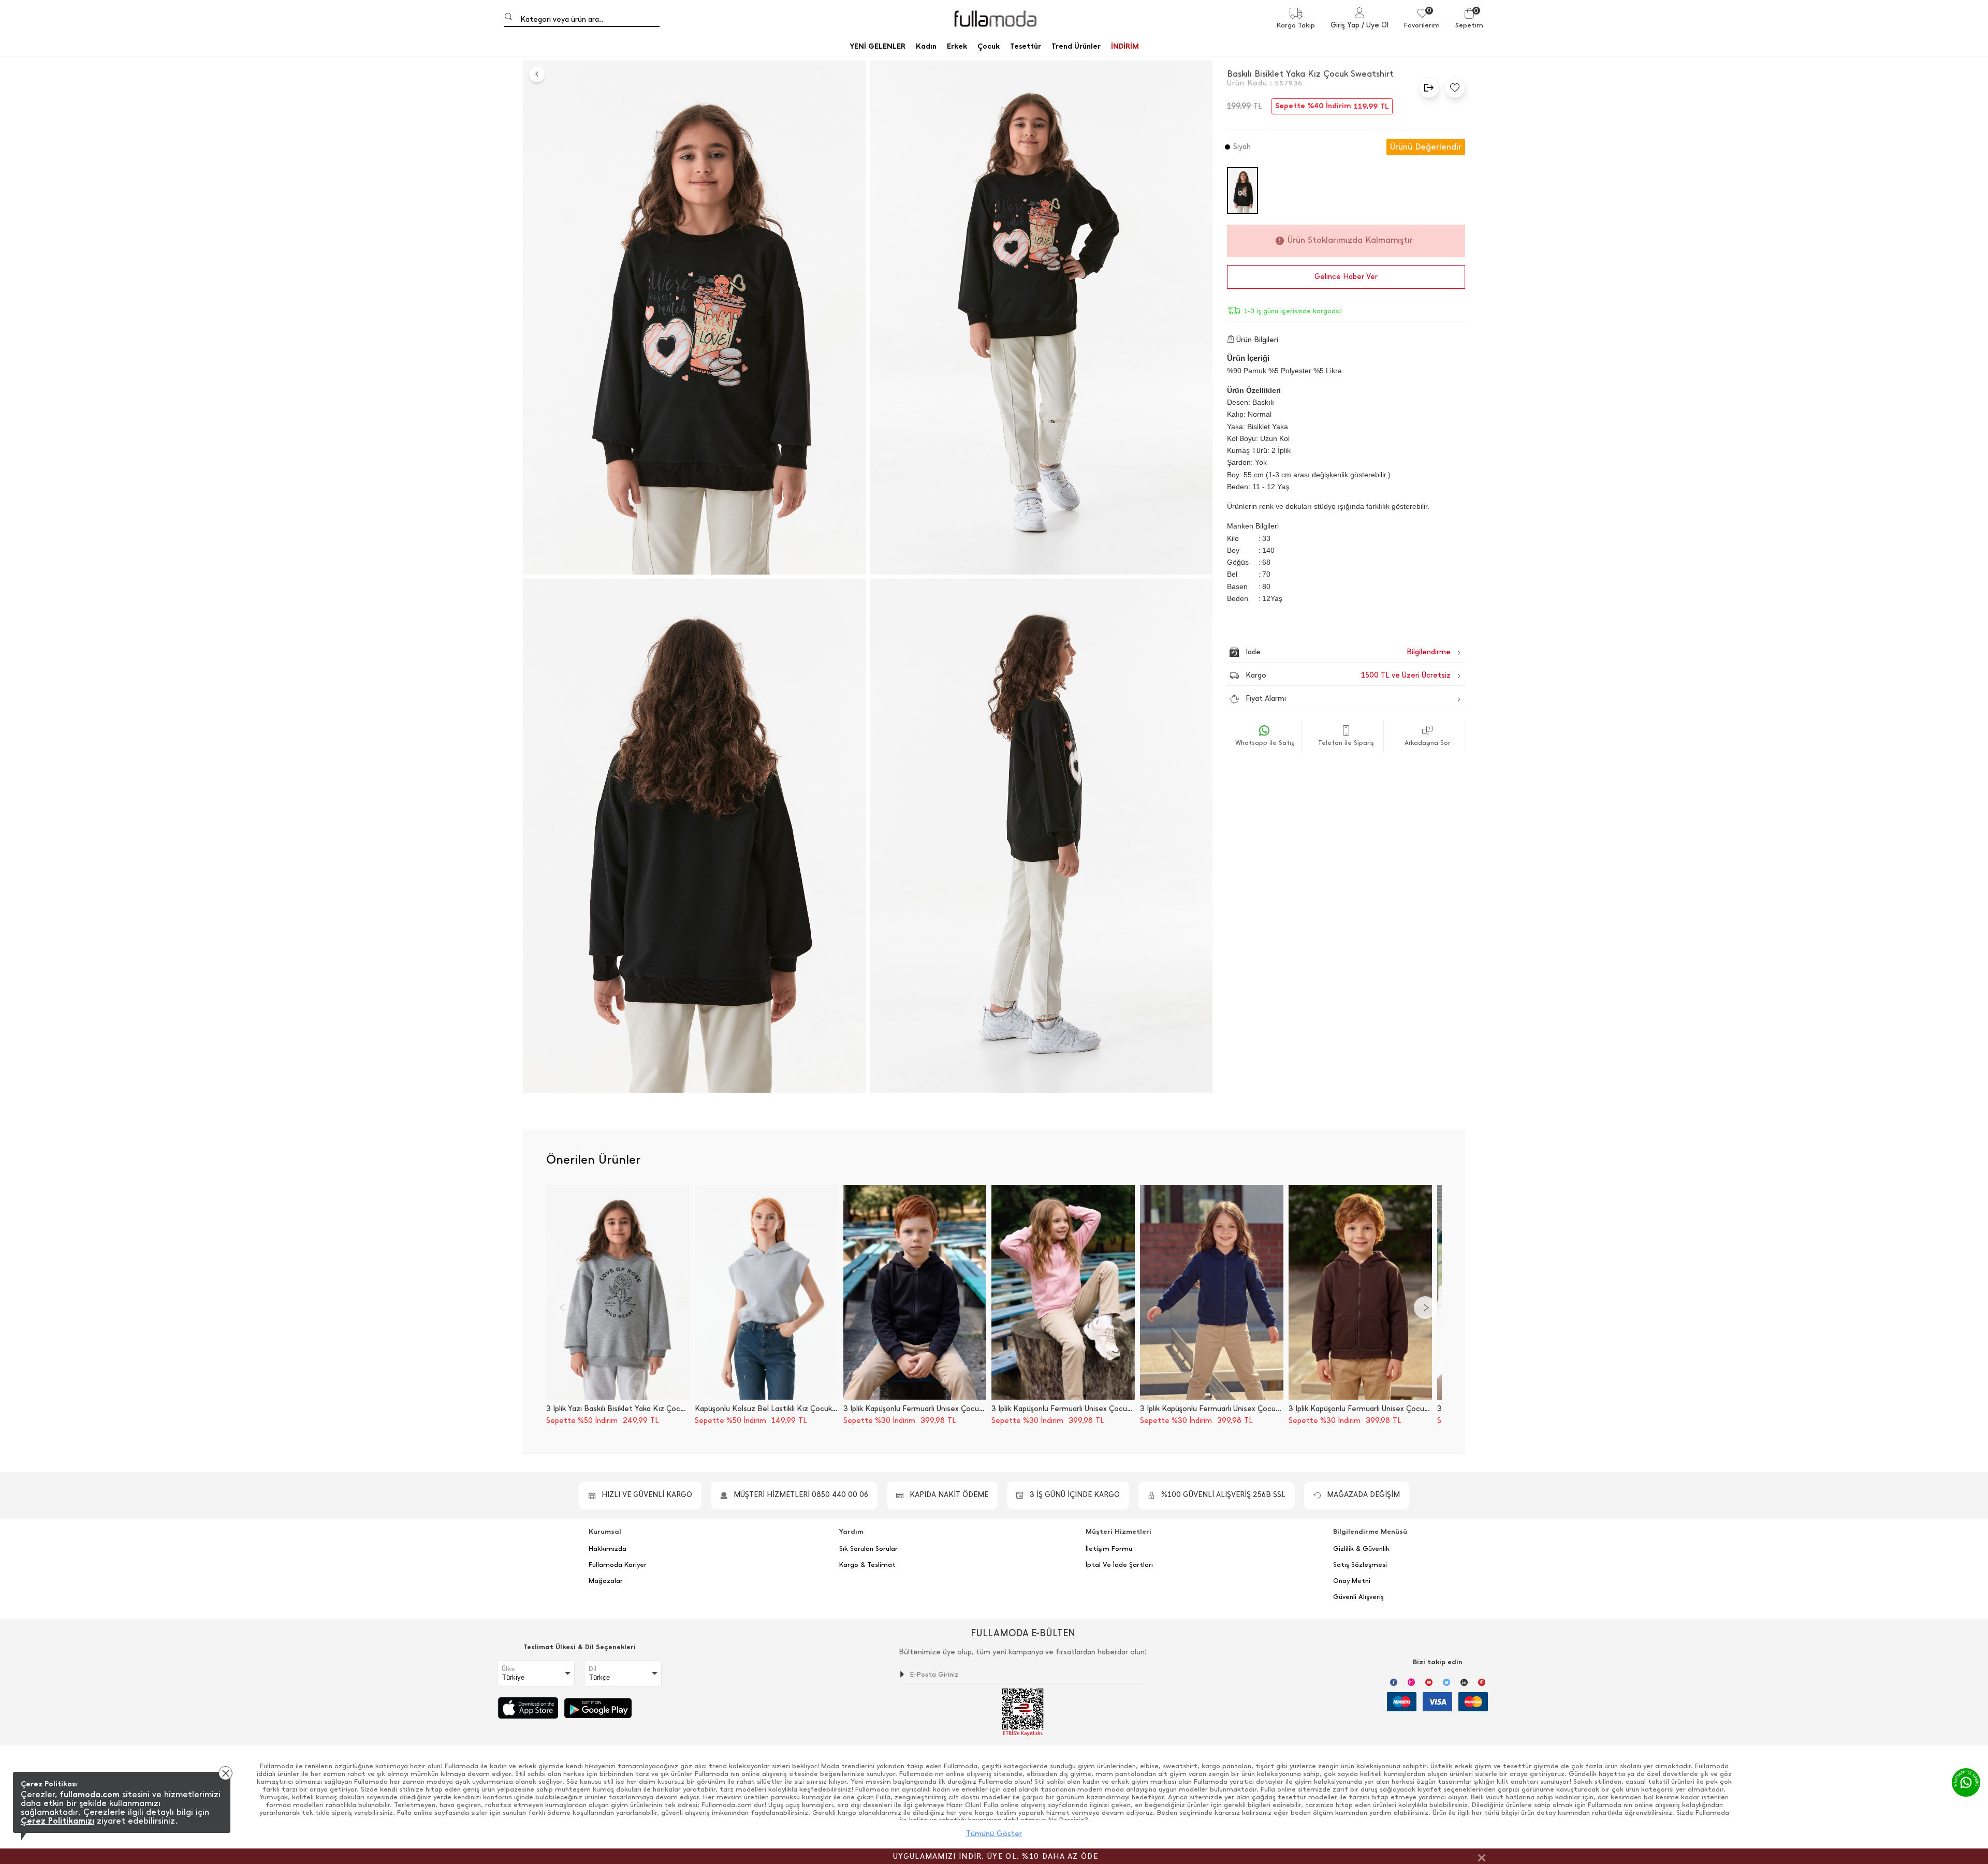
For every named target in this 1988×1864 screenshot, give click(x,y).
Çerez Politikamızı (57, 1821)
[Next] (1425, 1308)
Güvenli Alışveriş (1358, 1597)
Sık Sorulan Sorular (868, 1549)
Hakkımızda (608, 1549)
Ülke (508, 1669)
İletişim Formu (1109, 1549)
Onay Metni (1352, 1581)
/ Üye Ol (1375, 25)
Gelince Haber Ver (1346, 277)
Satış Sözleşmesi (1360, 1565)
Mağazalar (606, 1581)
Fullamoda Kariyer (618, 1565)
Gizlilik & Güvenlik (1361, 1549)
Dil (593, 1669)
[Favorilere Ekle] (1452, 87)
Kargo (1348, 675)
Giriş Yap (1345, 25)
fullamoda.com (90, 1794)
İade (1326, 652)
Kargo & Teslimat (867, 1565)
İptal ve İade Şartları (1119, 1565)
